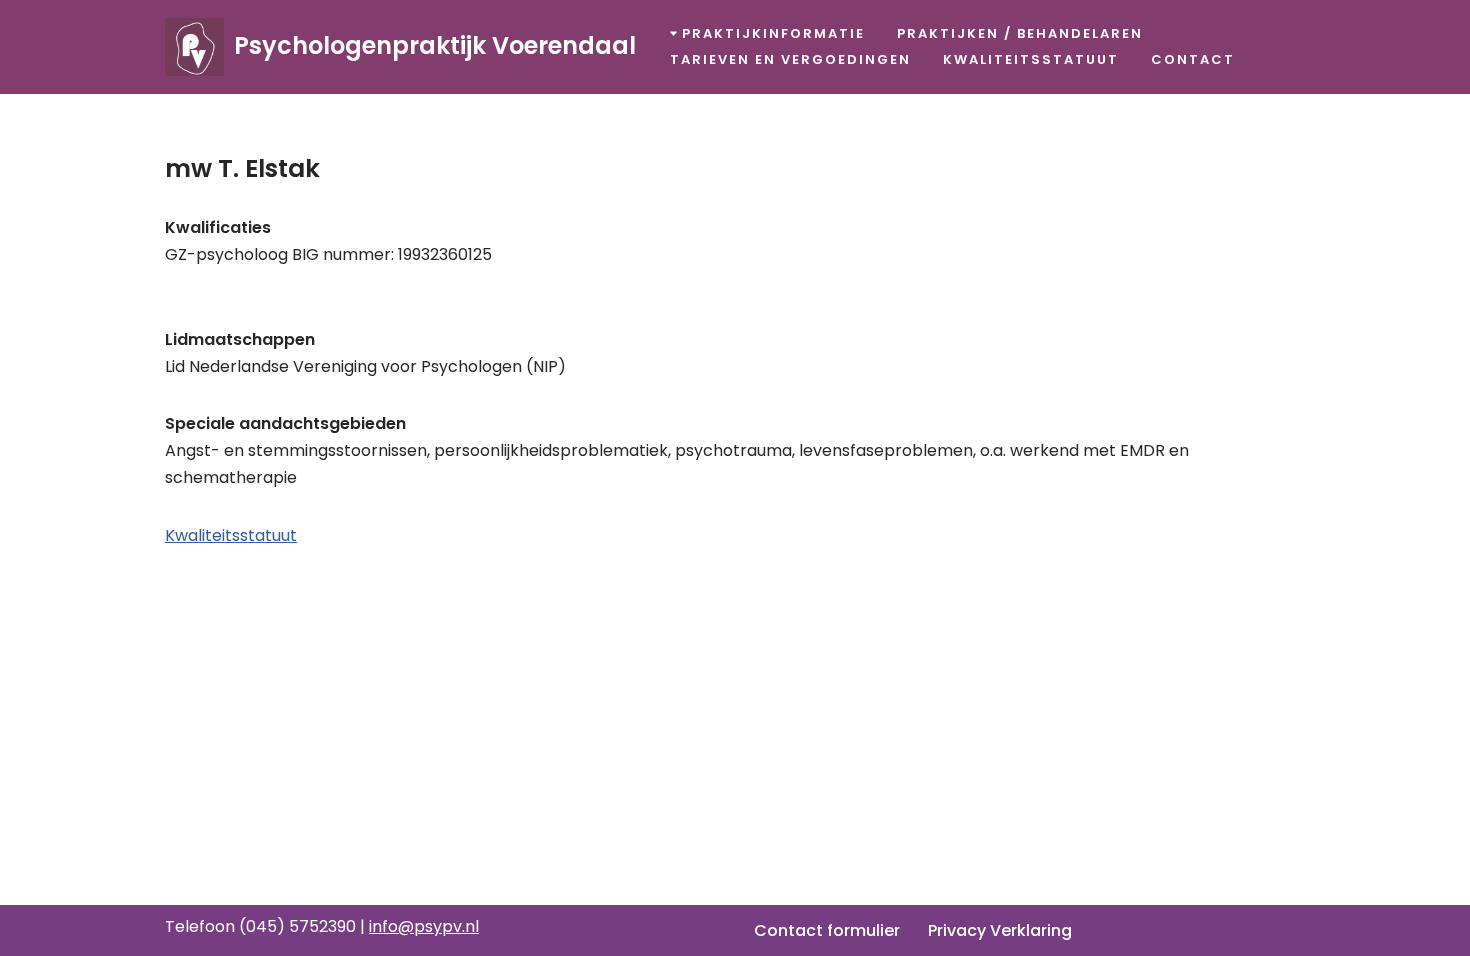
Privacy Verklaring (1000, 930)
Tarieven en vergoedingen (790, 59)
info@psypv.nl (424, 926)
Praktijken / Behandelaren (1020, 33)
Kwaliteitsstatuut (1031, 59)
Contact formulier (827, 930)
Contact (1193, 59)
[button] (673, 33)
